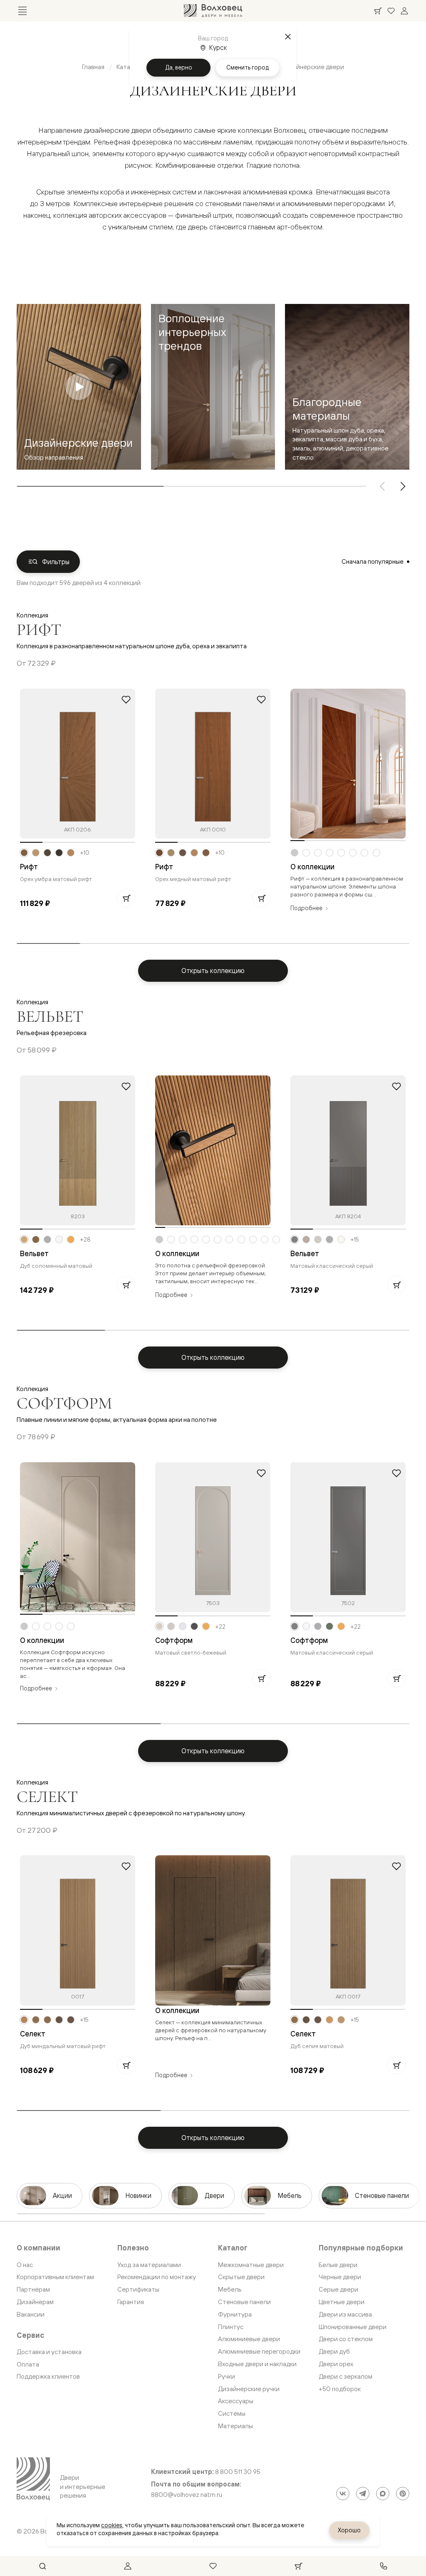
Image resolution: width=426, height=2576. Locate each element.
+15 (355, 1239)
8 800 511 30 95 (238, 2472)
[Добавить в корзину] (126, 898)
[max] (383, 2494)
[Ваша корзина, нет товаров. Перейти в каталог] (378, 11)
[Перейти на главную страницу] (213, 11)
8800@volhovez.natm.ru (187, 2495)
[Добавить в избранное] (126, 699)
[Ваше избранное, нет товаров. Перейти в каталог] (391, 11)
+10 (85, 853)
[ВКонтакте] (343, 2494)
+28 (85, 1239)
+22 (220, 1627)
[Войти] (404, 11)
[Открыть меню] (22, 11)
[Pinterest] (403, 2494)
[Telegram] (363, 2494)
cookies (112, 2525)
